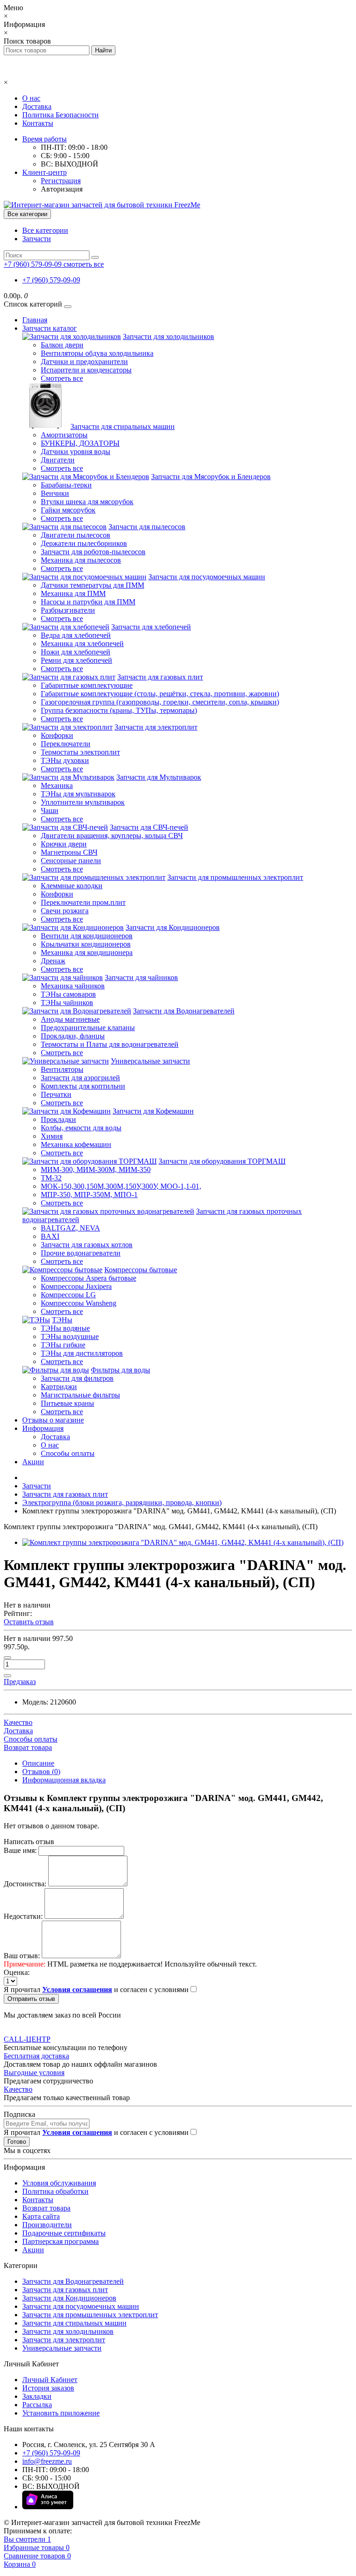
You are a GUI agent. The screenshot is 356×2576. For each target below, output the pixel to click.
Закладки (37, 2396)
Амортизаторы (64, 435)
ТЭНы (62, 1320)
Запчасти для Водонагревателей (184, 1011)
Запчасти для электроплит (156, 727)
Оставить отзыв (29, 1622)
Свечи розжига (65, 911)
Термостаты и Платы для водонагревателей (110, 1044)
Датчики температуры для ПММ (92, 585)
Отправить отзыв (31, 1999)
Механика (57, 785)
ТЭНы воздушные (70, 1336)
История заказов (48, 2388)
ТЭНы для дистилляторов (82, 1353)
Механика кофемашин (76, 1144)
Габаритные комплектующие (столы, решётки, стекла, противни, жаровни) (160, 694)
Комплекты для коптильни (83, 1086)
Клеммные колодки (72, 886)
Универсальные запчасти (150, 1061)
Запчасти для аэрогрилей (80, 1078)
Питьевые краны (67, 1403)
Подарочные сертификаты (64, 2233)
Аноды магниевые (70, 1019)
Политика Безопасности (60, 115)
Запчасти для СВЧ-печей (149, 827)
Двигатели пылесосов (76, 535)
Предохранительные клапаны (88, 1028)
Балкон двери (62, 345)
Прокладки (58, 1119)
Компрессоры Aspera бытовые (89, 1278)
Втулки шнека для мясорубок (87, 502)
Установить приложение (61, 2413)
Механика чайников (73, 986)
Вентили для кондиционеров (87, 936)
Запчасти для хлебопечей (151, 627)
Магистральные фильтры (80, 1395)
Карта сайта (41, 2216)
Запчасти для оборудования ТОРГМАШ (222, 1161)
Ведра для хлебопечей (76, 635)
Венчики (55, 493)
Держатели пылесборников (84, 543)
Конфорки (57, 735)
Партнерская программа (60, 2241)
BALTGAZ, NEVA (70, 1228)
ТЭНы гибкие (63, 1345)
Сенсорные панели (71, 861)
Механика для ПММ (73, 593)
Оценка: (17, 1972)
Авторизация (62, 189)
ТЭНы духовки (65, 760)
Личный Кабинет (50, 2380)
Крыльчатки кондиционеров (86, 944)
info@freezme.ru (47, 2461)
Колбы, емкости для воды (81, 1128)
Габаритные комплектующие (87, 685)
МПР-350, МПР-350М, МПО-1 (89, 1195)
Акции (33, 1462)
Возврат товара (46, 2208)
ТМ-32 (51, 1178)
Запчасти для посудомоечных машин (207, 577)
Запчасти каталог (50, 328)
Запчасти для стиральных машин (123, 426)
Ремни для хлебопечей (76, 660)
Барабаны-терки (66, 485)
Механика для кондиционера (87, 952)
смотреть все (84, 264)
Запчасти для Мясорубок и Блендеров (211, 477)
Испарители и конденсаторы (86, 370)
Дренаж (53, 961)
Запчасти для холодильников (168, 336)
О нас (31, 98)
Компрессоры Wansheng (79, 1303)
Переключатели (66, 744)
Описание (38, 1763)
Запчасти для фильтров (77, 1378)
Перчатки (56, 1094)
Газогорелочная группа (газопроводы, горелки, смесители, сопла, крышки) (160, 702)
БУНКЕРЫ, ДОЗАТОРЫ (80, 443)
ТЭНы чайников (67, 1003)
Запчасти (37, 239)
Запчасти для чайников (141, 977)
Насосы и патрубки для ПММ (88, 602)
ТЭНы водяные (65, 1328)
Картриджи (59, 1387)
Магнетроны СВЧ (69, 852)
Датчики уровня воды (76, 452)
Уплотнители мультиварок (83, 802)
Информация (43, 1428)
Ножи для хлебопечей (76, 652)
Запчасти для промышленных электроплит (235, 877)
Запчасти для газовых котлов (87, 1245)
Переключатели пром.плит (83, 902)
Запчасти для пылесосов (147, 527)
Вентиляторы (62, 1069)
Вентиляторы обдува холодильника (97, 353)
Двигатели (58, 460)
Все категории (45, 230)
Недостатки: (23, 1916)
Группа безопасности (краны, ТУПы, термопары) (119, 710)
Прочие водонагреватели (81, 1253)
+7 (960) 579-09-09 (51, 280)
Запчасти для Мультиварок (159, 777)
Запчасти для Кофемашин (153, 1111)
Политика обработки (55, 2191)
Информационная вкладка (64, 1780)
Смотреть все (62, 378)
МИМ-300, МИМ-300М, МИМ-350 (96, 1169)
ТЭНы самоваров (68, 994)
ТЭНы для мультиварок (78, 794)
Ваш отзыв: (22, 1956)
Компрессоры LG (68, 1295)
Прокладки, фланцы (73, 1036)
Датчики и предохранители (84, 362)
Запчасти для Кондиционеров (173, 927)
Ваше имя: (20, 1850)
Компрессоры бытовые (141, 1270)
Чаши (50, 811)
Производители (47, 2225)
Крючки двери (64, 844)
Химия (52, 1136)
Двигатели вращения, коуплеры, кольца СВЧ (112, 836)
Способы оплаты (68, 1453)
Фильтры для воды (121, 1370)
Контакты (38, 123)
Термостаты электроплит (80, 752)
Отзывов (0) (41, 1772)
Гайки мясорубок (68, 510)
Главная (35, 320)
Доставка (37, 106)
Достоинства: (25, 1884)
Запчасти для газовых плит (160, 677)
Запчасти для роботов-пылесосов (93, 552)
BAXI (50, 1236)
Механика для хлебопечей (82, 644)
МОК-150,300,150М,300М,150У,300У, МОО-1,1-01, (121, 1186)
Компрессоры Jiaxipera (76, 1286)
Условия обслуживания (59, 2183)
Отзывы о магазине (53, 1420)
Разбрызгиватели (68, 610)
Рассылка (37, 2405)
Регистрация (61, 181)
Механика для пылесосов (81, 560)
